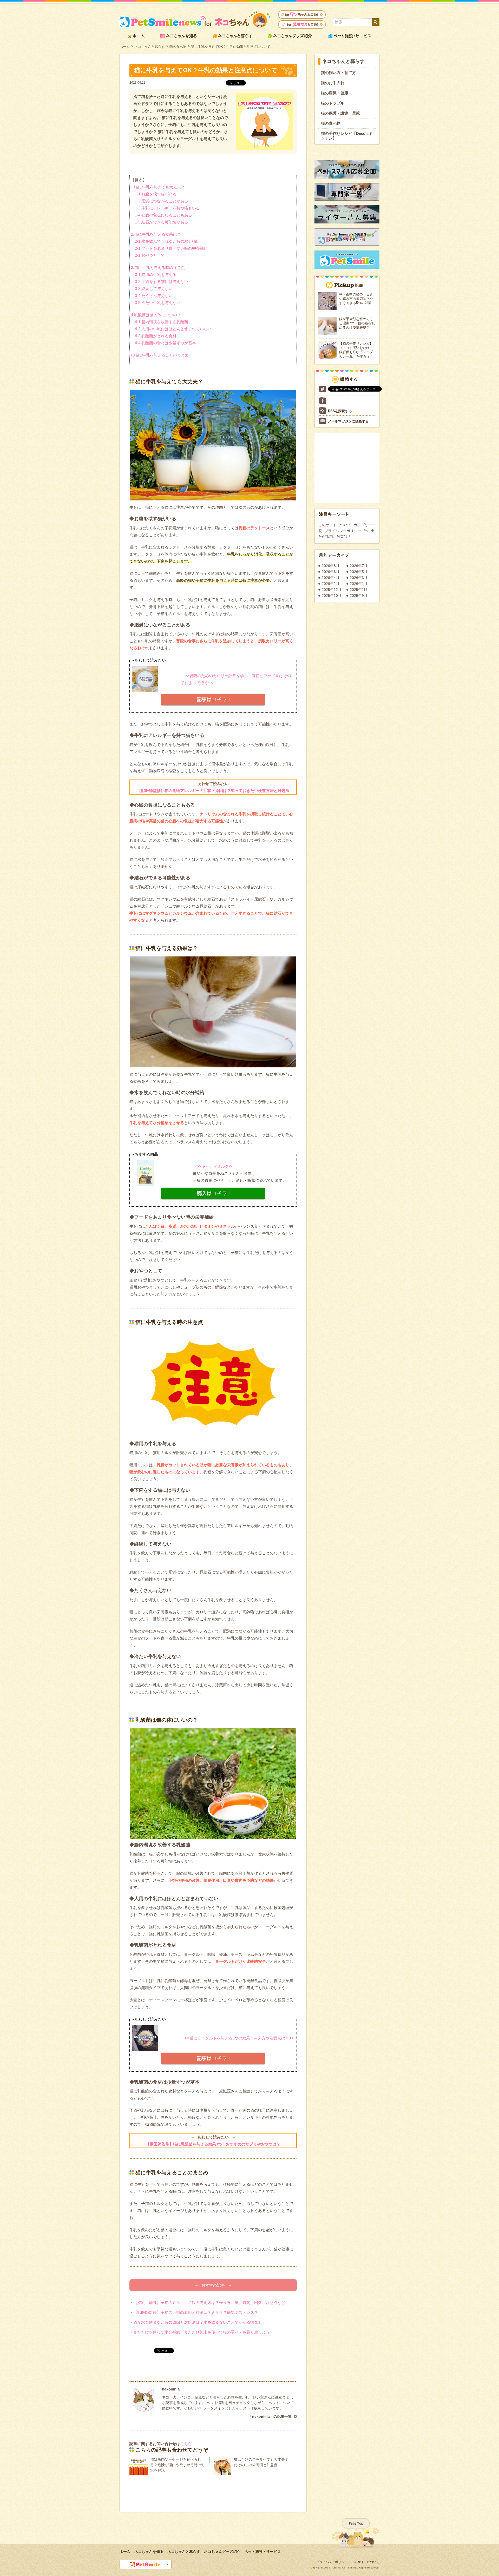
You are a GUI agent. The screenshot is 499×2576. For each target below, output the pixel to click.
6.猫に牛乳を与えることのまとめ (160, 355)
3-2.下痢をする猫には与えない (162, 282)
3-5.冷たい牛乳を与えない (158, 303)
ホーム (125, 47)
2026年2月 (331, 584)
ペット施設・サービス (262, 2552)
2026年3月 (359, 578)
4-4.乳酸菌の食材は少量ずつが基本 (165, 343)
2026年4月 (331, 578)
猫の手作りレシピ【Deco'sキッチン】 (347, 136)
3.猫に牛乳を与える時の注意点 (158, 267)
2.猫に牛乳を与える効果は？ (156, 234)
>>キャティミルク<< (213, 1166)
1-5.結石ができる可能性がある (162, 222)
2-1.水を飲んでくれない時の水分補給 (167, 241)
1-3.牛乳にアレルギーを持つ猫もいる (167, 208)
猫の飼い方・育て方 (339, 73)
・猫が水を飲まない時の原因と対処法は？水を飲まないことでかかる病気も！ (198, 2322)
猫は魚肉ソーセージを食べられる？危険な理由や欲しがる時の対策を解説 (178, 2465)
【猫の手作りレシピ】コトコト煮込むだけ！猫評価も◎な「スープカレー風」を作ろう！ (356, 350)
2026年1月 (359, 584)
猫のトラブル (333, 103)
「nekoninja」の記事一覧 (270, 2416)
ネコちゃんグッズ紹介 (222, 2552)
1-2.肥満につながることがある (162, 201)
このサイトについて (335, 525)
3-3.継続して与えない (154, 289)
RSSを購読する (340, 411)
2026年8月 (331, 566)
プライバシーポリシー (343, 531)
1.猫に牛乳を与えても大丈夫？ (158, 187)
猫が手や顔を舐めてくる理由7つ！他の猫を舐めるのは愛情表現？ (357, 323)
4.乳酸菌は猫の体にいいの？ (156, 315)
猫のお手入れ (333, 83)
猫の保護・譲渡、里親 (340, 113)
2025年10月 (332, 596)
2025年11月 (359, 590)
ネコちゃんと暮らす (150, 47)
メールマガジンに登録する (348, 421)
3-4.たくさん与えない (154, 296)
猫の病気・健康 (335, 93)
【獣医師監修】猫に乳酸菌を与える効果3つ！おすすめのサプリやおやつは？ (213, 2144)
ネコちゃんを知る (149, 2552)
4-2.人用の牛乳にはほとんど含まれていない (173, 329)
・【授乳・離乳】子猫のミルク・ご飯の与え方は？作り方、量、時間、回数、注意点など (207, 2303)
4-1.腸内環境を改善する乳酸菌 (162, 322)
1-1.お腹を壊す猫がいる (156, 194)
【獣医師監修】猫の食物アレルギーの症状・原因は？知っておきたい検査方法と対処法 (213, 791)
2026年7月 (359, 566)
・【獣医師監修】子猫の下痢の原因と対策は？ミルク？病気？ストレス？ (194, 2312)
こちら (186, 2444)
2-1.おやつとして (150, 255)
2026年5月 (359, 572)
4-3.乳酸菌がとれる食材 (156, 336)
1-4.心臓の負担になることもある (163, 215)
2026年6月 (331, 572)
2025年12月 (332, 590)
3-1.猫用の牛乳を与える (156, 275)
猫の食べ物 (178, 47)
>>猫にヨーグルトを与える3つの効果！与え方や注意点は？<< (237, 2038)
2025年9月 (359, 596)
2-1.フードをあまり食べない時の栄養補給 (171, 248)
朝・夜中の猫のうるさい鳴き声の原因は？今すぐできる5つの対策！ (357, 299)
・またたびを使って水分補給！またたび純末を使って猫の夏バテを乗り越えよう (200, 2332)
